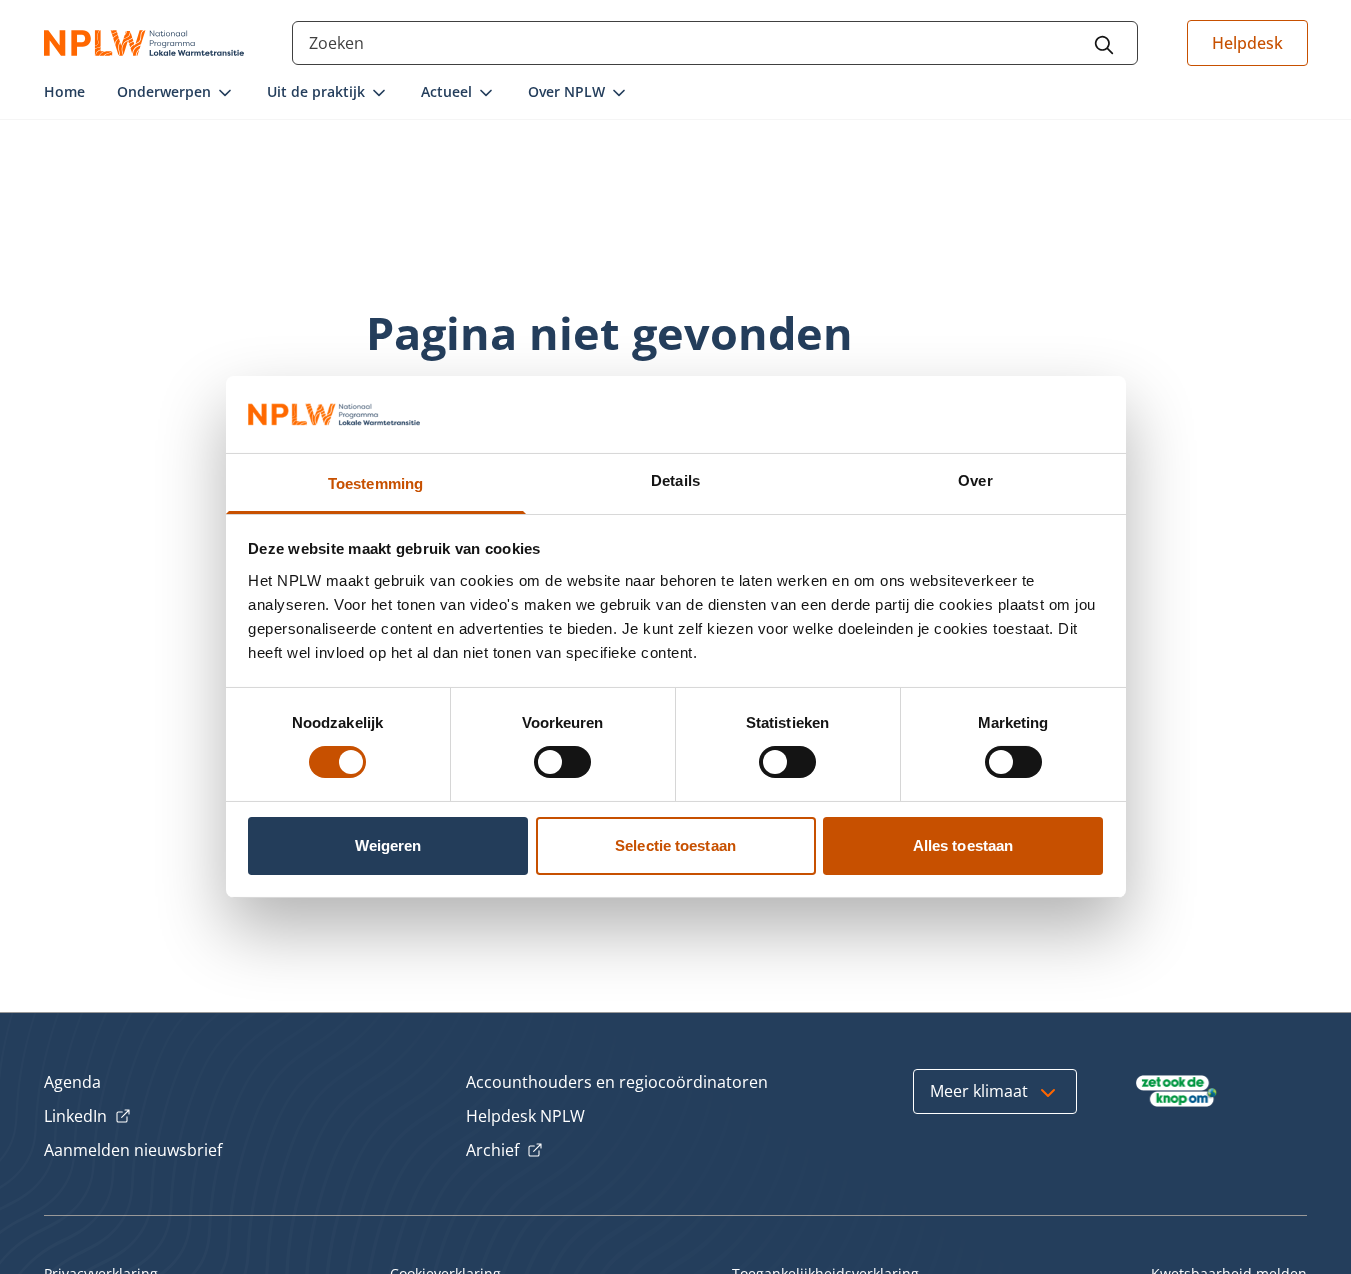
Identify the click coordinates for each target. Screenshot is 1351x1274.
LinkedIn (87, 1117)
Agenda (72, 1082)
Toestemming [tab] (375, 483)
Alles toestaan (963, 845)
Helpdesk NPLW (525, 1116)
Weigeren (388, 845)
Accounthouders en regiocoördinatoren (617, 1082)
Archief (504, 1151)
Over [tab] (975, 480)
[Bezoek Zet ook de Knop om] (1176, 1091)
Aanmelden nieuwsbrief (133, 1150)
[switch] (562, 762)
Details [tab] (675, 480)
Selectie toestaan (675, 845)
